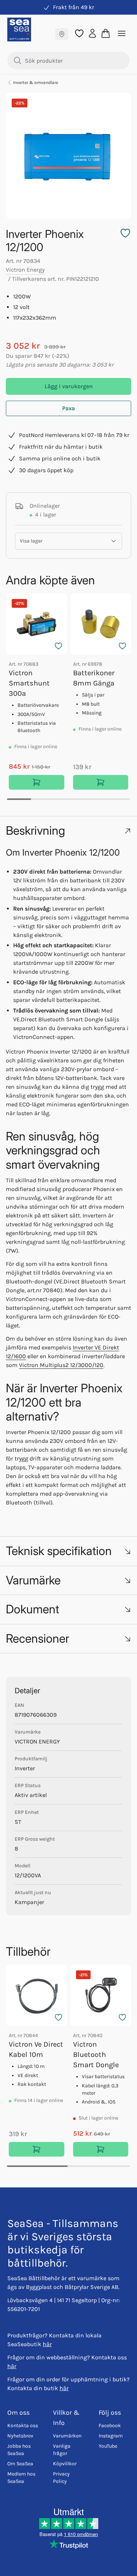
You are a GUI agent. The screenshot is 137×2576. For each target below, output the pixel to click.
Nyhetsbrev (20, 2436)
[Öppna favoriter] (79, 33)
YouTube (108, 2446)
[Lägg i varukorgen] (37, 782)
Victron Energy (25, 270)
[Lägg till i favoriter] (58, 646)
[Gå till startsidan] (19, 30)
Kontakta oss (23, 2426)
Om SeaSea (20, 2464)
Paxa (68, 408)
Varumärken (67, 2436)
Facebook (110, 2426)
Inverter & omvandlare (36, 82)
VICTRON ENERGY (37, 1741)
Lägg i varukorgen (69, 386)
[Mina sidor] (92, 33)
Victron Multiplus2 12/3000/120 (61, 1365)
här (47, 2344)
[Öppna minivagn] (106, 33)
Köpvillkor (65, 2464)
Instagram (111, 2436)
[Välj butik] (62, 34)
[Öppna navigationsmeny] (122, 33)
